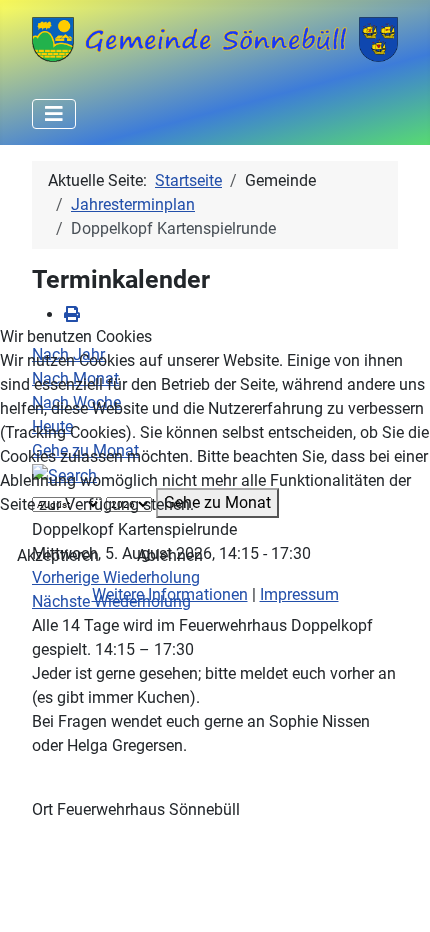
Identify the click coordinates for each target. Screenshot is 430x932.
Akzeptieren (58, 555)
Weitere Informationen (170, 594)
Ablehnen (170, 555)
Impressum (299, 594)
